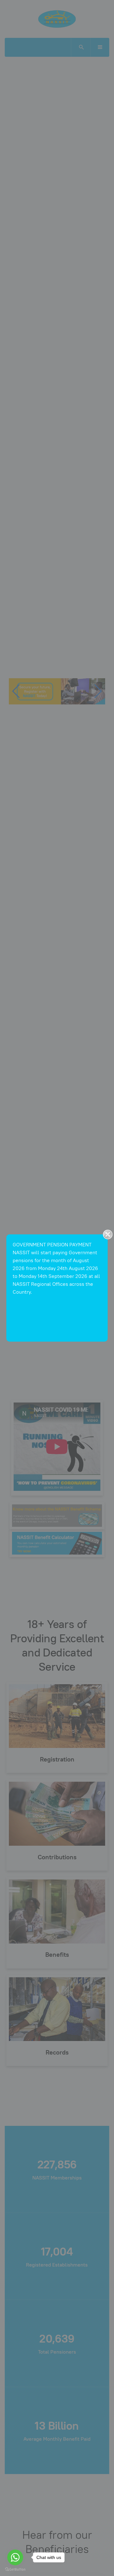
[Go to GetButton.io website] (15, 2570)
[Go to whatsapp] (15, 2557)
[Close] (108, 1234)
